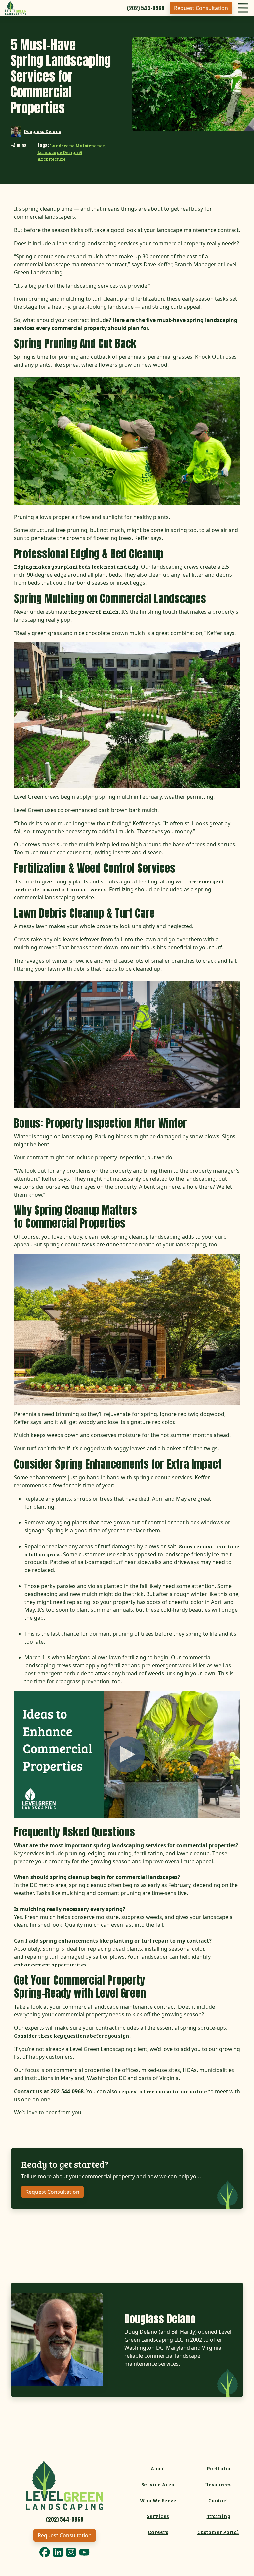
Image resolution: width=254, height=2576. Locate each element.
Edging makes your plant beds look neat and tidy (76, 567)
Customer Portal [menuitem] (218, 2532)
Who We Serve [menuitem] (158, 2500)
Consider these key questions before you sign (72, 2035)
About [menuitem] (158, 2468)
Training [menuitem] (218, 2516)
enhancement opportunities (50, 1964)
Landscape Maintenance (77, 145)
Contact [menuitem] (218, 2500)
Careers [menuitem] (158, 2532)
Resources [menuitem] (218, 2484)
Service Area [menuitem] (158, 2484)
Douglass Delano (42, 131)
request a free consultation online (163, 2091)
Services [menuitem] (158, 2516)
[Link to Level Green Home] (64, 2485)
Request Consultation (201, 8)
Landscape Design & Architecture (60, 155)
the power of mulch (94, 612)
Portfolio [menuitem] (218, 2468)
